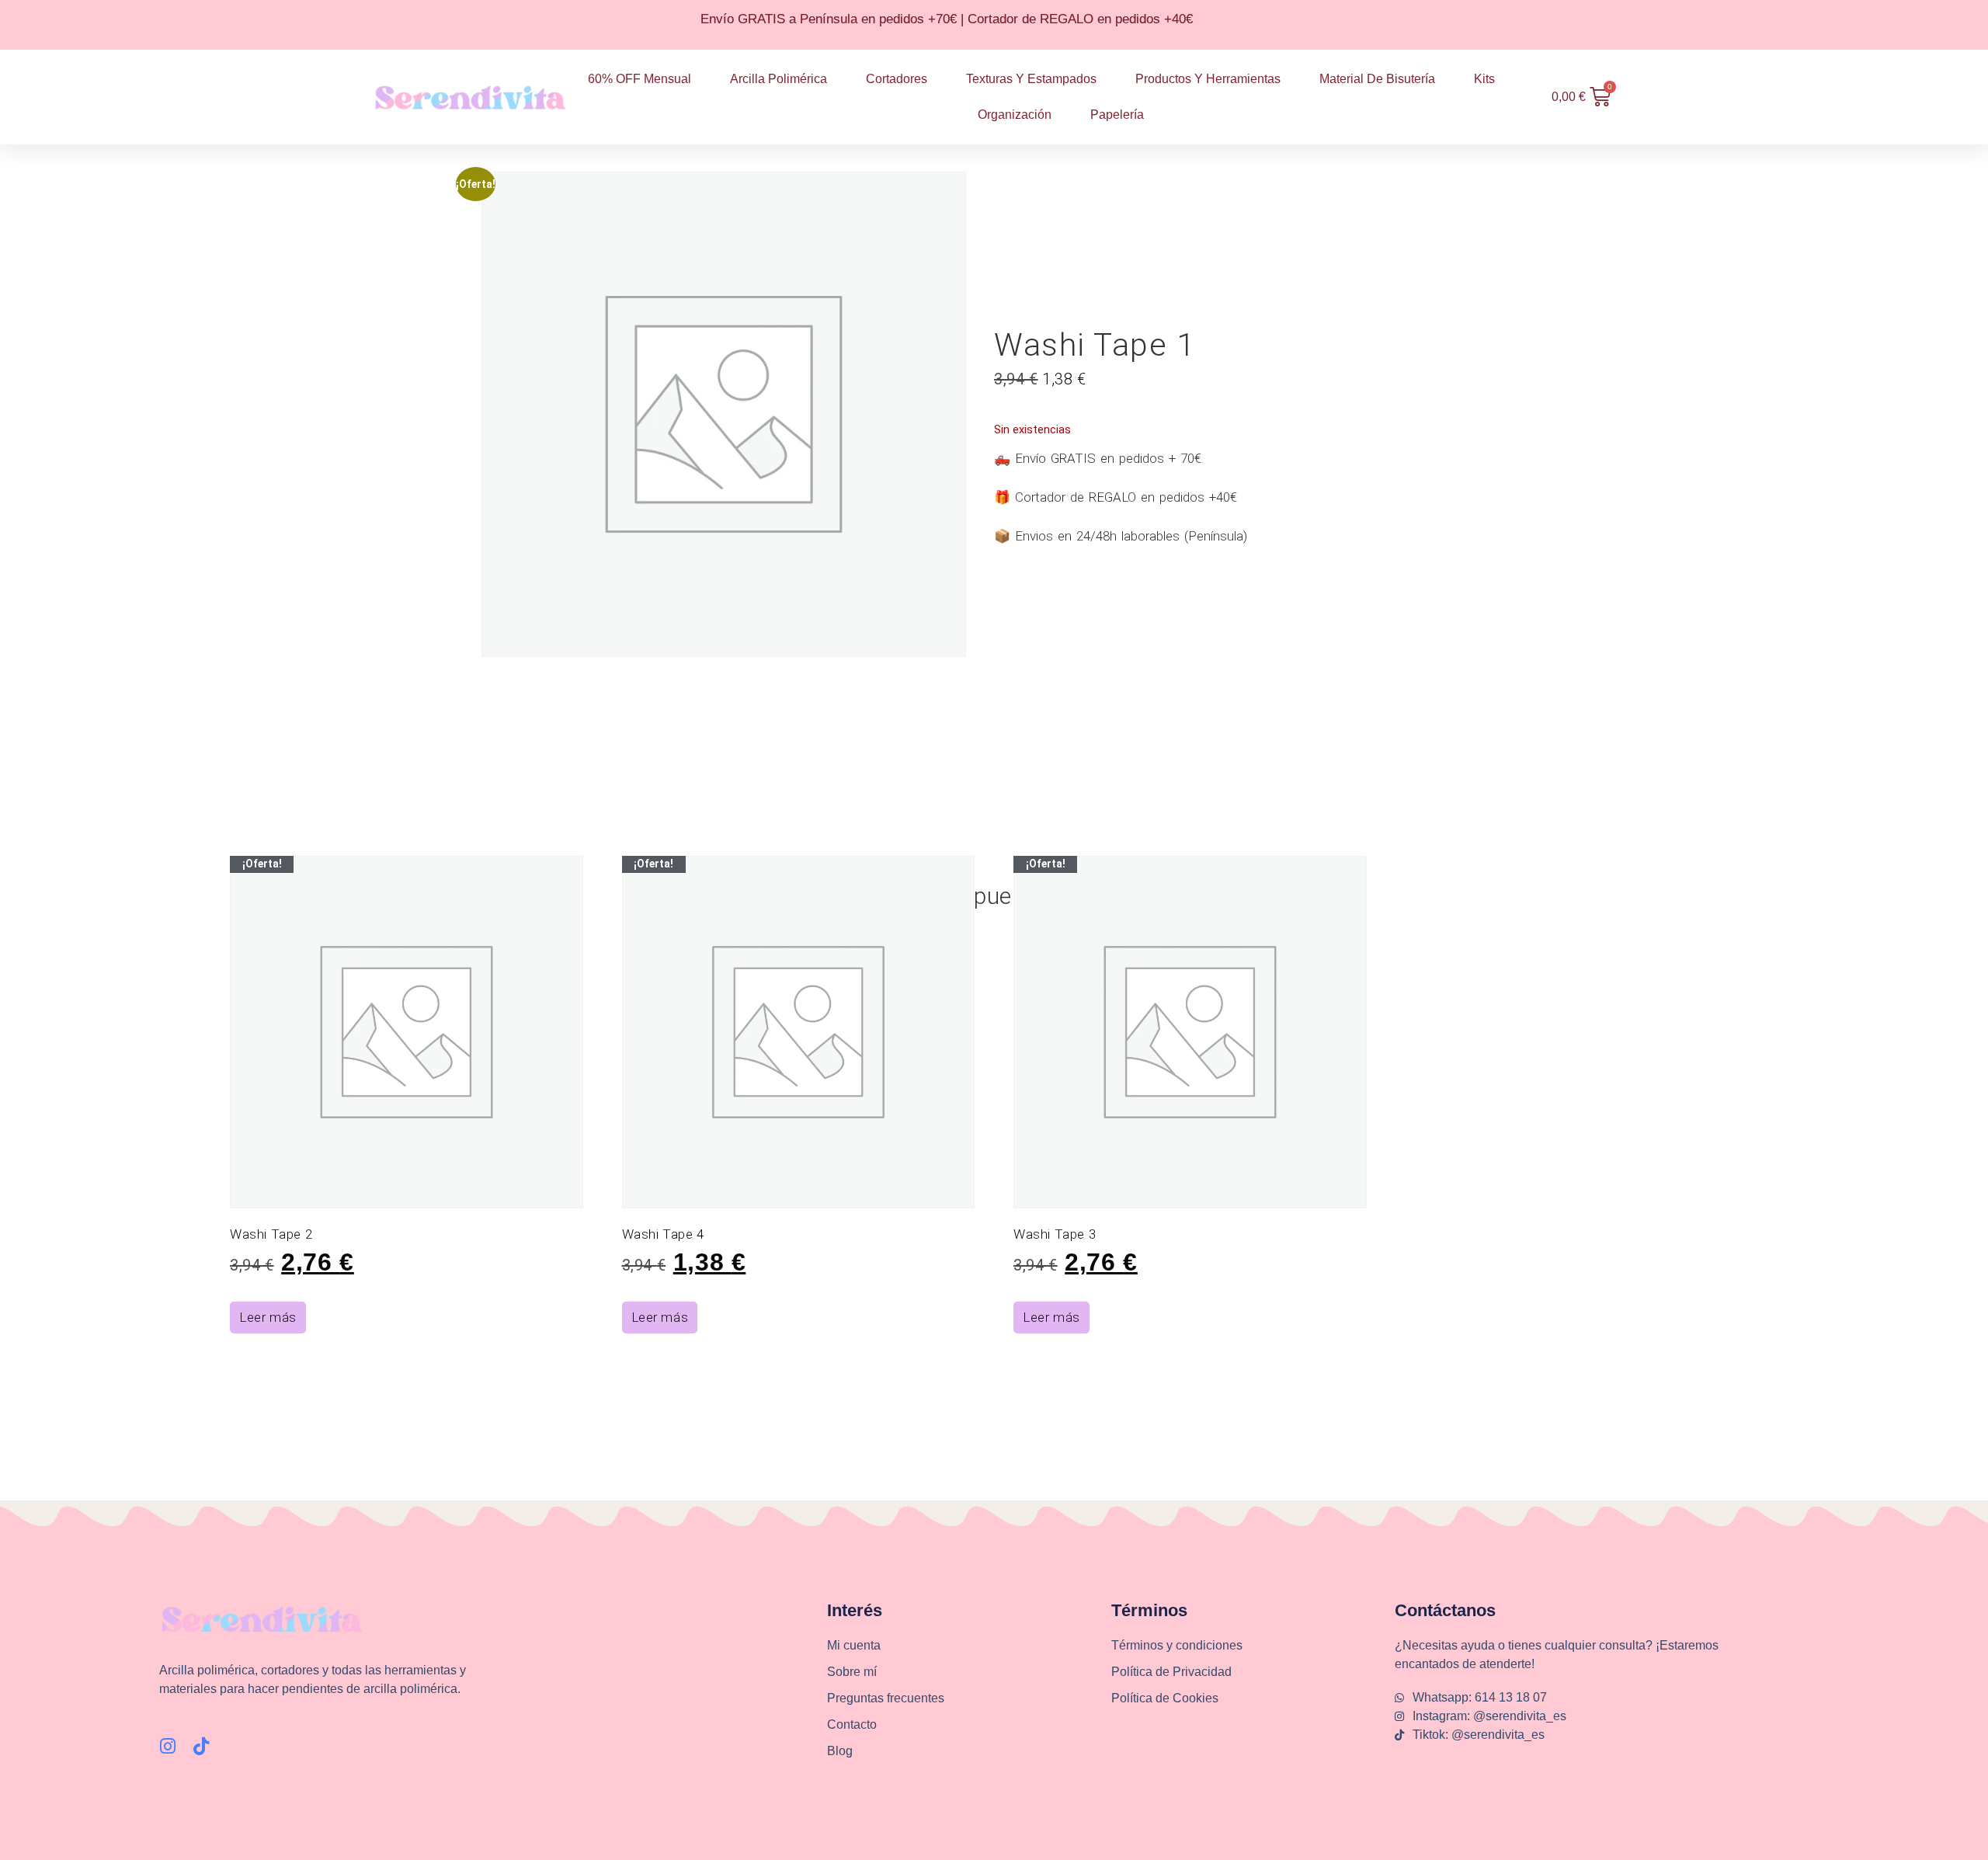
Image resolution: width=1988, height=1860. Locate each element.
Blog (840, 1751)
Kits (1484, 79)
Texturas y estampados (1031, 79)
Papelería (1117, 115)
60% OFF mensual (639, 79)
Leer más (268, 1317)
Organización (1015, 115)
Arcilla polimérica (779, 79)
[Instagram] (168, 1746)
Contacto (852, 1724)
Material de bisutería (1377, 79)
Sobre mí (852, 1672)
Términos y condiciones (1177, 1645)
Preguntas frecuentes (886, 1698)
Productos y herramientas (1208, 79)
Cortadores (897, 79)
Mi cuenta (854, 1645)
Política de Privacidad (1171, 1672)
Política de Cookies (1165, 1698)
